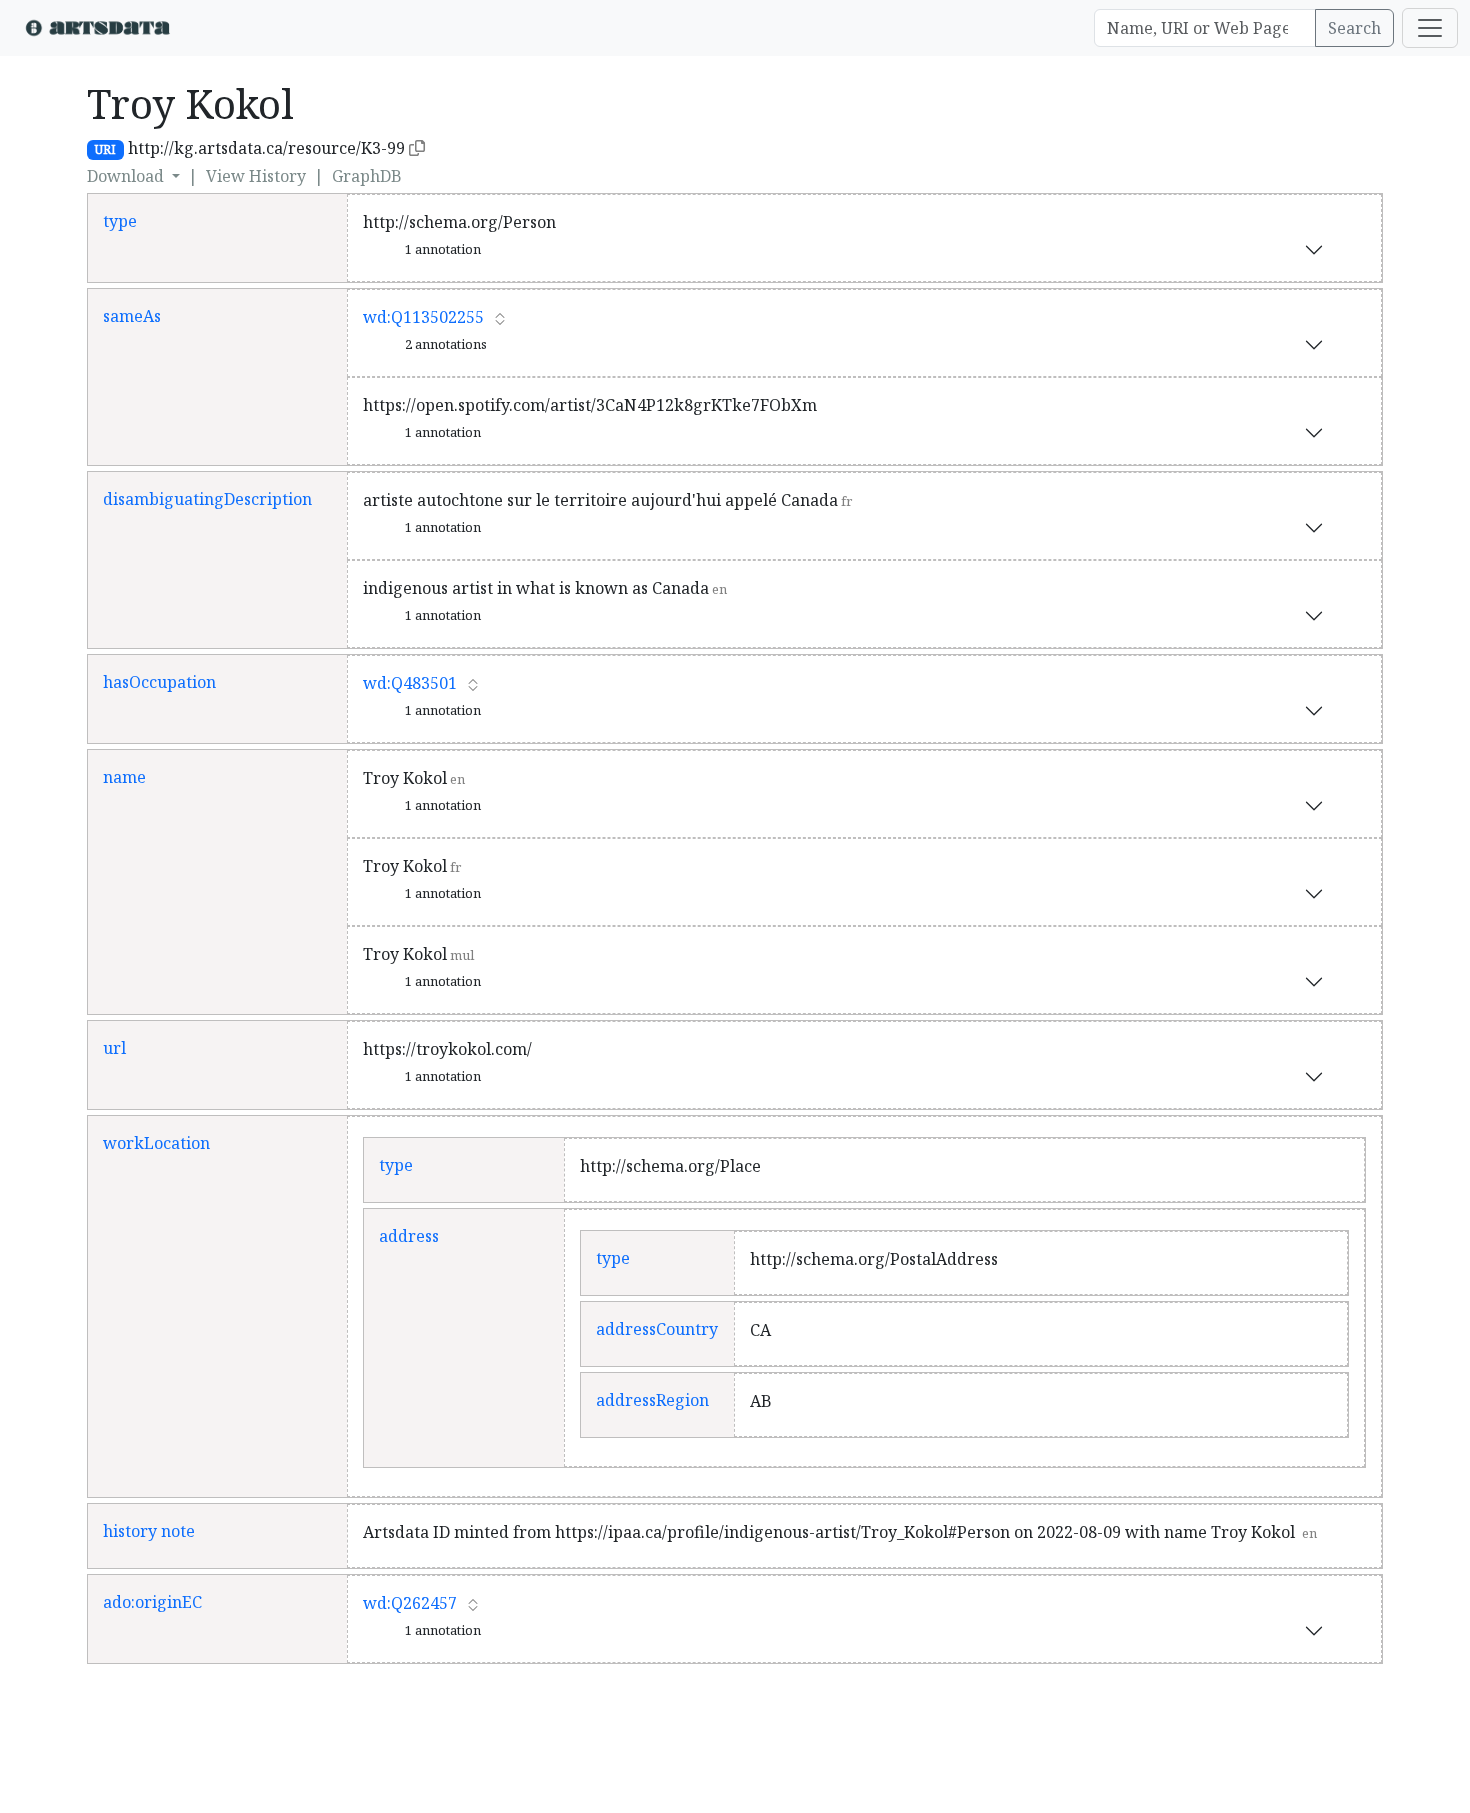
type (120, 221)
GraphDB (367, 176)
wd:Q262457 (410, 1603)
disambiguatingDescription (207, 499)
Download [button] (127, 176)
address (409, 1236)
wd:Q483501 (410, 683)
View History (256, 176)
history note (149, 1531)
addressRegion (652, 1400)
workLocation (156, 1143)
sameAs (132, 316)
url (114, 1048)
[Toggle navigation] (1430, 28)
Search (1354, 28)
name (124, 777)
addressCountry (657, 1329)
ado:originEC (152, 1602)
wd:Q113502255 (423, 317)
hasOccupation (159, 682)
